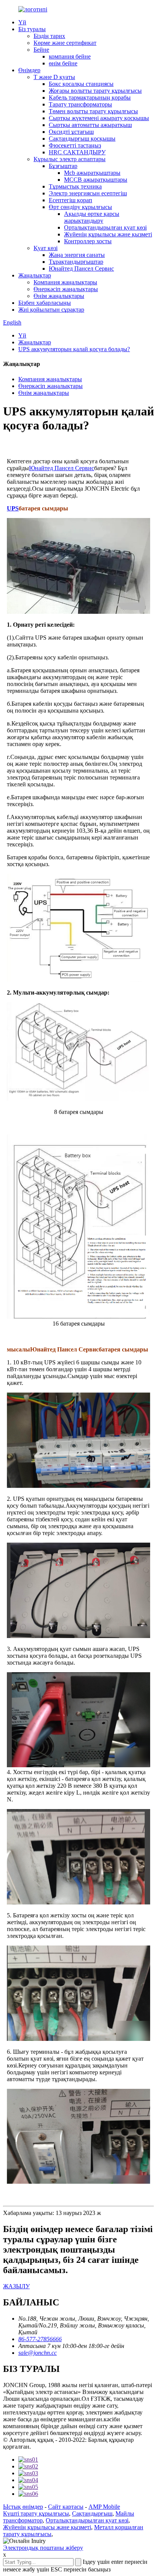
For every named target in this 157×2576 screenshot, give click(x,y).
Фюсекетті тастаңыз (75, 145)
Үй (22, 22)
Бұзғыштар (63, 166)
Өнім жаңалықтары (59, 296)
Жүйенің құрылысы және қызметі (108, 234)
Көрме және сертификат (65, 43)
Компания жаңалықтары (65, 282)
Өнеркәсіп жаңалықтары (66, 289)
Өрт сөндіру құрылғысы (80, 207)
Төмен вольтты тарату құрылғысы (93, 111)
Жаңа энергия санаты (77, 255)
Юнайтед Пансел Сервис (81, 269)
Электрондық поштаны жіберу (43, 2548)
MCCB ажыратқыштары (96, 180)
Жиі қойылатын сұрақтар (51, 310)
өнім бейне (63, 63)
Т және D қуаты (54, 77)
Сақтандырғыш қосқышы (82, 139)
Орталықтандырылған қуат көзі (105, 227)
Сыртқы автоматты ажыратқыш (90, 125)
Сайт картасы (66, 2507)
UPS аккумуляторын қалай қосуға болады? (74, 349)
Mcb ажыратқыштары (92, 173)
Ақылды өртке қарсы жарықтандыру (92, 217)
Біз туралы (32, 29)
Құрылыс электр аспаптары (70, 159)
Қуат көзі (46, 248)
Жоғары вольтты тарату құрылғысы (95, 91)
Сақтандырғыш (92, 2513)
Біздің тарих (49, 36)
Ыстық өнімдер (23, 2507)
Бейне (41, 50)
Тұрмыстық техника (75, 186)
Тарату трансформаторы (80, 104)
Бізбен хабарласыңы (45, 303)
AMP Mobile (104, 2507)
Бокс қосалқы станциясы (81, 84)
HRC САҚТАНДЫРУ (77, 152)
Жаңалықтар (35, 275)
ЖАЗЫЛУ (16, 2286)
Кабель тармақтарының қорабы (90, 97)
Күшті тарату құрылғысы (36, 2513)
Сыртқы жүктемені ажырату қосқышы (99, 118)
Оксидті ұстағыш (71, 132)
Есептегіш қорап (70, 200)
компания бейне (70, 56)
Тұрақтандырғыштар (76, 262)
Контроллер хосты (88, 241)
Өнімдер (29, 70)
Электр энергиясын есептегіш (88, 193)
